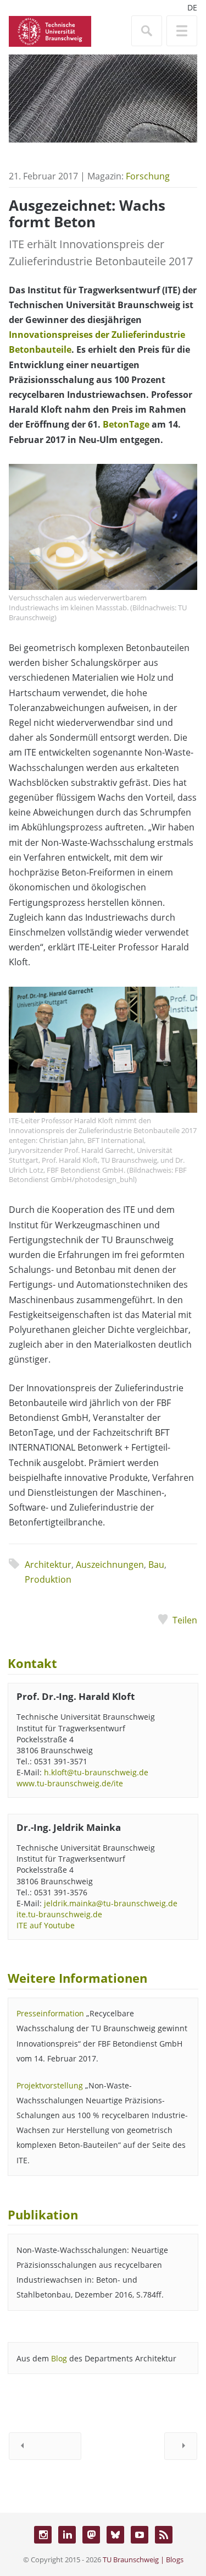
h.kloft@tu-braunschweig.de (96, 1772)
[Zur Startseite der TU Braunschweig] (50, 30)
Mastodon (91, 2535)
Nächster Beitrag (181, 2446)
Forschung (148, 176)
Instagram (43, 2535)
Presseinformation (50, 2013)
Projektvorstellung (50, 2085)
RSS (164, 2535)
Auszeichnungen (110, 1565)
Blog (59, 2358)
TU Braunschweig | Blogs (143, 2559)
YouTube (140, 2535)
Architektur (48, 1565)
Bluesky (115, 2535)
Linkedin (67, 2535)
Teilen (185, 1620)
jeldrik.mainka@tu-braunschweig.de (111, 1903)
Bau (156, 1565)
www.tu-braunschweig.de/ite (70, 1783)
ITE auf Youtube (46, 1925)
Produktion (48, 1579)
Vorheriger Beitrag (45, 2446)
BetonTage (126, 424)
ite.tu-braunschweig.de (59, 1914)
